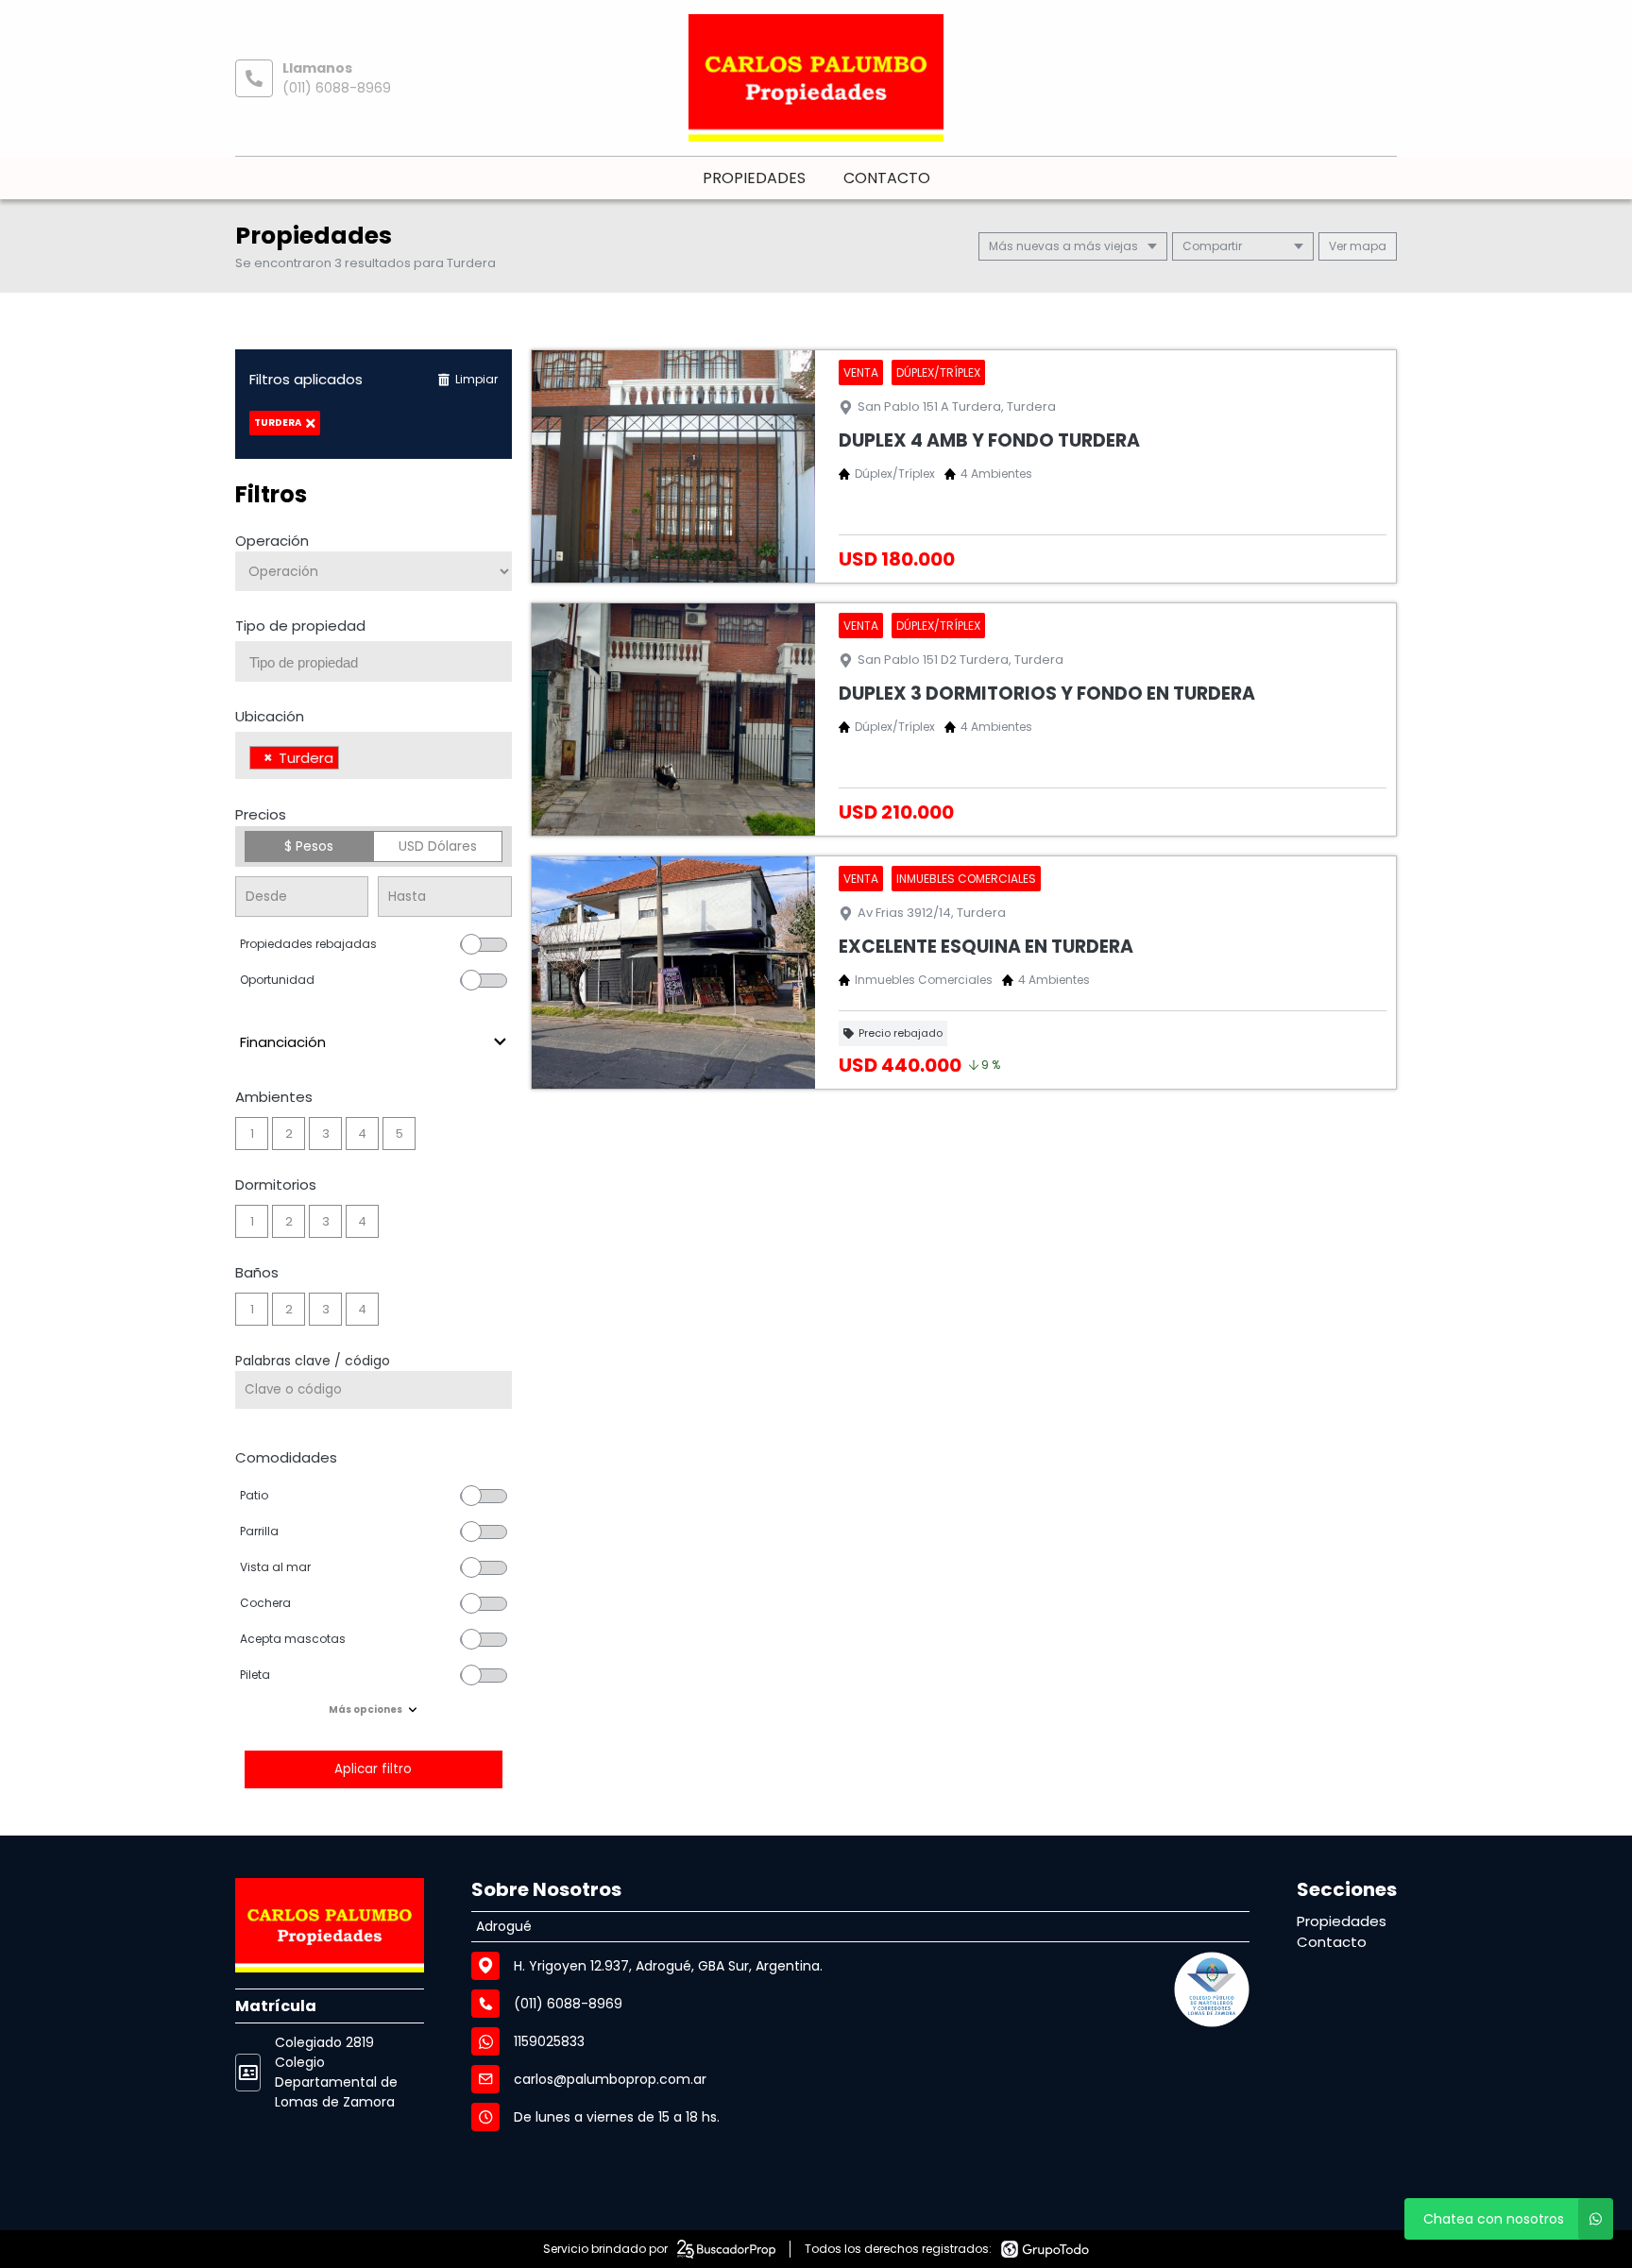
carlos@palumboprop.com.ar (610, 2079)
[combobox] (374, 661)
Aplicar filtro (373, 1769)
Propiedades (754, 178)
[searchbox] (381, 663)
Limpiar (476, 379)
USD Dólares (438, 846)
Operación (272, 541)
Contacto (887, 178)
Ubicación (270, 716)
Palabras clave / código (313, 1361)
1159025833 (549, 2041)
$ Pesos (309, 846)
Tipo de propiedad (300, 626)
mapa (1367, 246)
